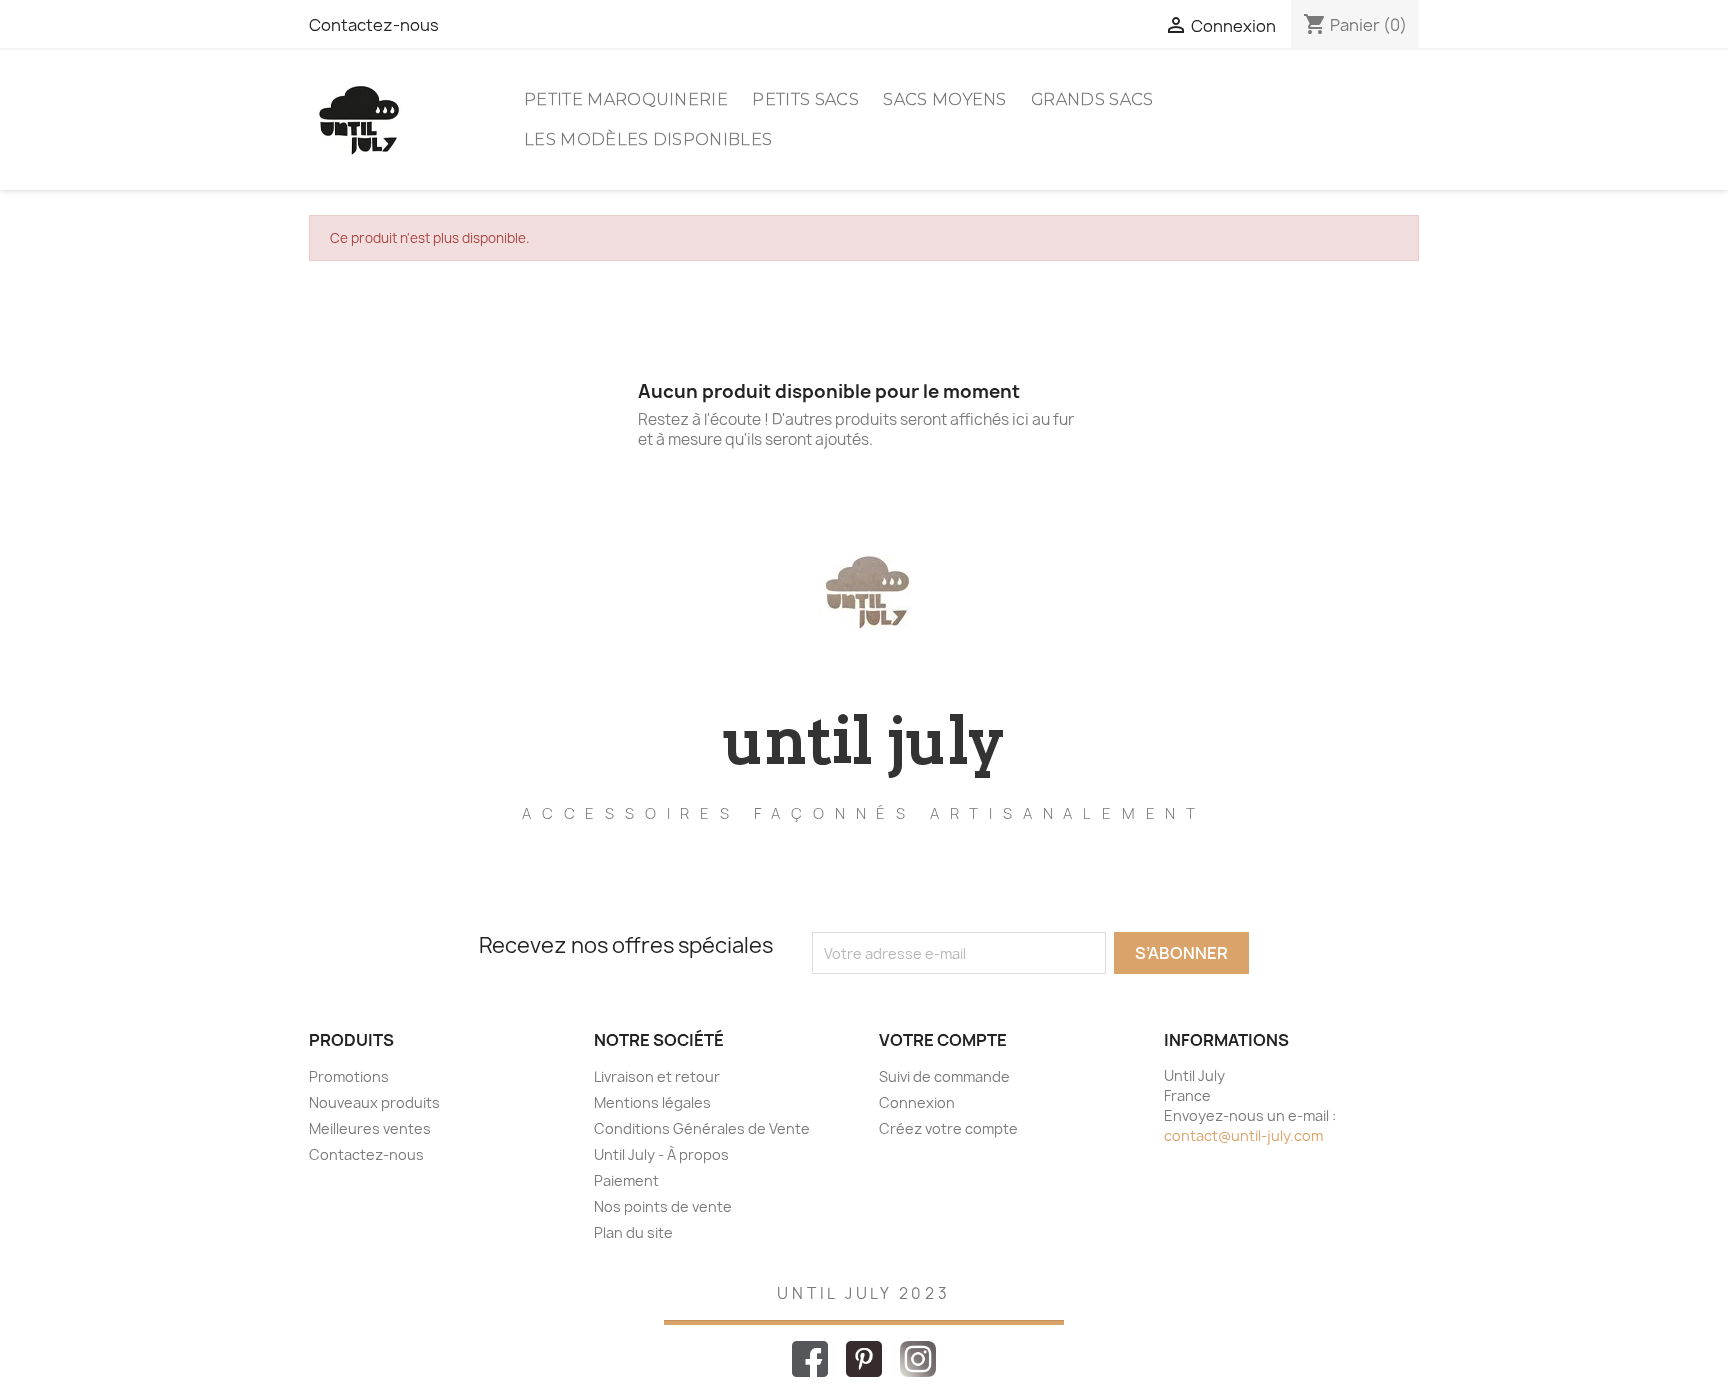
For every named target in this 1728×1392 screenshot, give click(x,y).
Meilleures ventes (370, 1128)
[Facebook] (811, 1357)
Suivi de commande (944, 1076)
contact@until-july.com (1243, 1135)
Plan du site (633, 1232)
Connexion (917, 1102)
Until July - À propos (661, 1154)
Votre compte (943, 1040)
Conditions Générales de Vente (702, 1128)
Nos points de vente (663, 1206)
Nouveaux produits (374, 1102)
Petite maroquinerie (626, 99)
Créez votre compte (948, 1128)
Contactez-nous (374, 25)
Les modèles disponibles (648, 139)
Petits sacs (805, 99)
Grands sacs (1092, 99)
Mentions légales (652, 1102)
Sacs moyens (945, 99)
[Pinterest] (865, 1357)
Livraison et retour (657, 1076)
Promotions (349, 1076)
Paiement (626, 1180)
